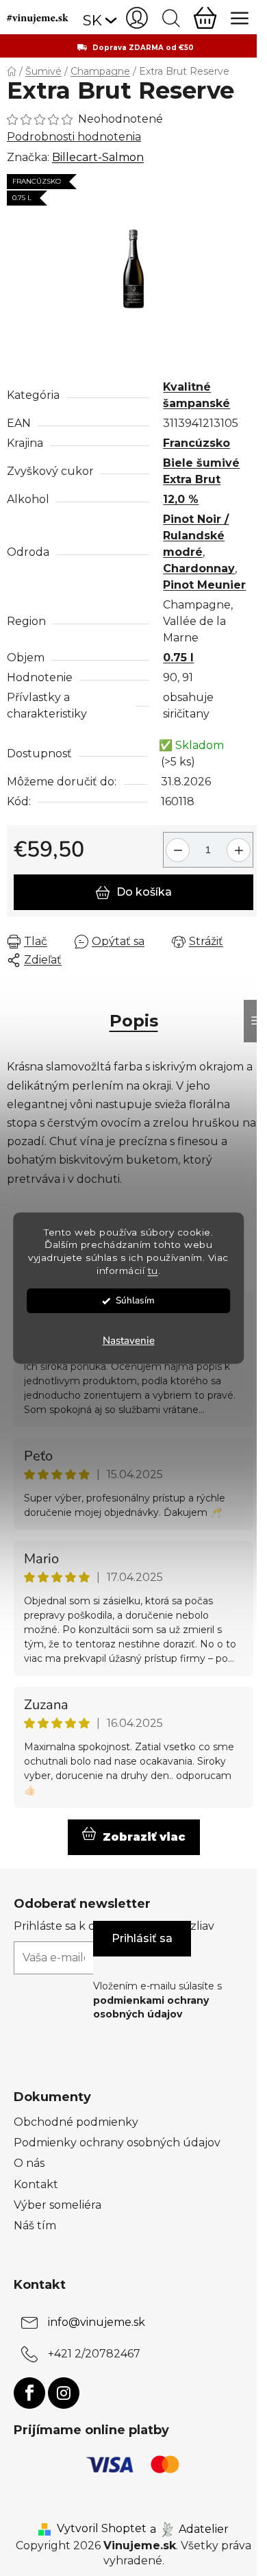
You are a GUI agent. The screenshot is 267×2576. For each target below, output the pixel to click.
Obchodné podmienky (76, 2122)
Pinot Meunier (204, 585)
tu (153, 1271)
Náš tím (35, 2225)
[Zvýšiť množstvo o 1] (241, 845)
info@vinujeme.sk (97, 2322)
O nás (29, 2163)
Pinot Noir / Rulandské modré (196, 536)
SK (92, 20)
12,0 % (181, 499)
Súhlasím (135, 1300)
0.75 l (178, 658)
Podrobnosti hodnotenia (74, 137)
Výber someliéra (58, 2205)
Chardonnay (199, 568)
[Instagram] (64, 2393)
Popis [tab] (134, 1021)
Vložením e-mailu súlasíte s (157, 2000)
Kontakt (36, 2184)
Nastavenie (129, 1340)
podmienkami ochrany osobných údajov (151, 2007)
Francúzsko (196, 443)
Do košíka (144, 892)
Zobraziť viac (144, 1837)
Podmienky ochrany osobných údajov (117, 2143)
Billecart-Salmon (98, 157)
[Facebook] (29, 2393)
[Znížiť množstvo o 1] (176, 845)
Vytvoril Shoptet (102, 2528)
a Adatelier (189, 2528)
